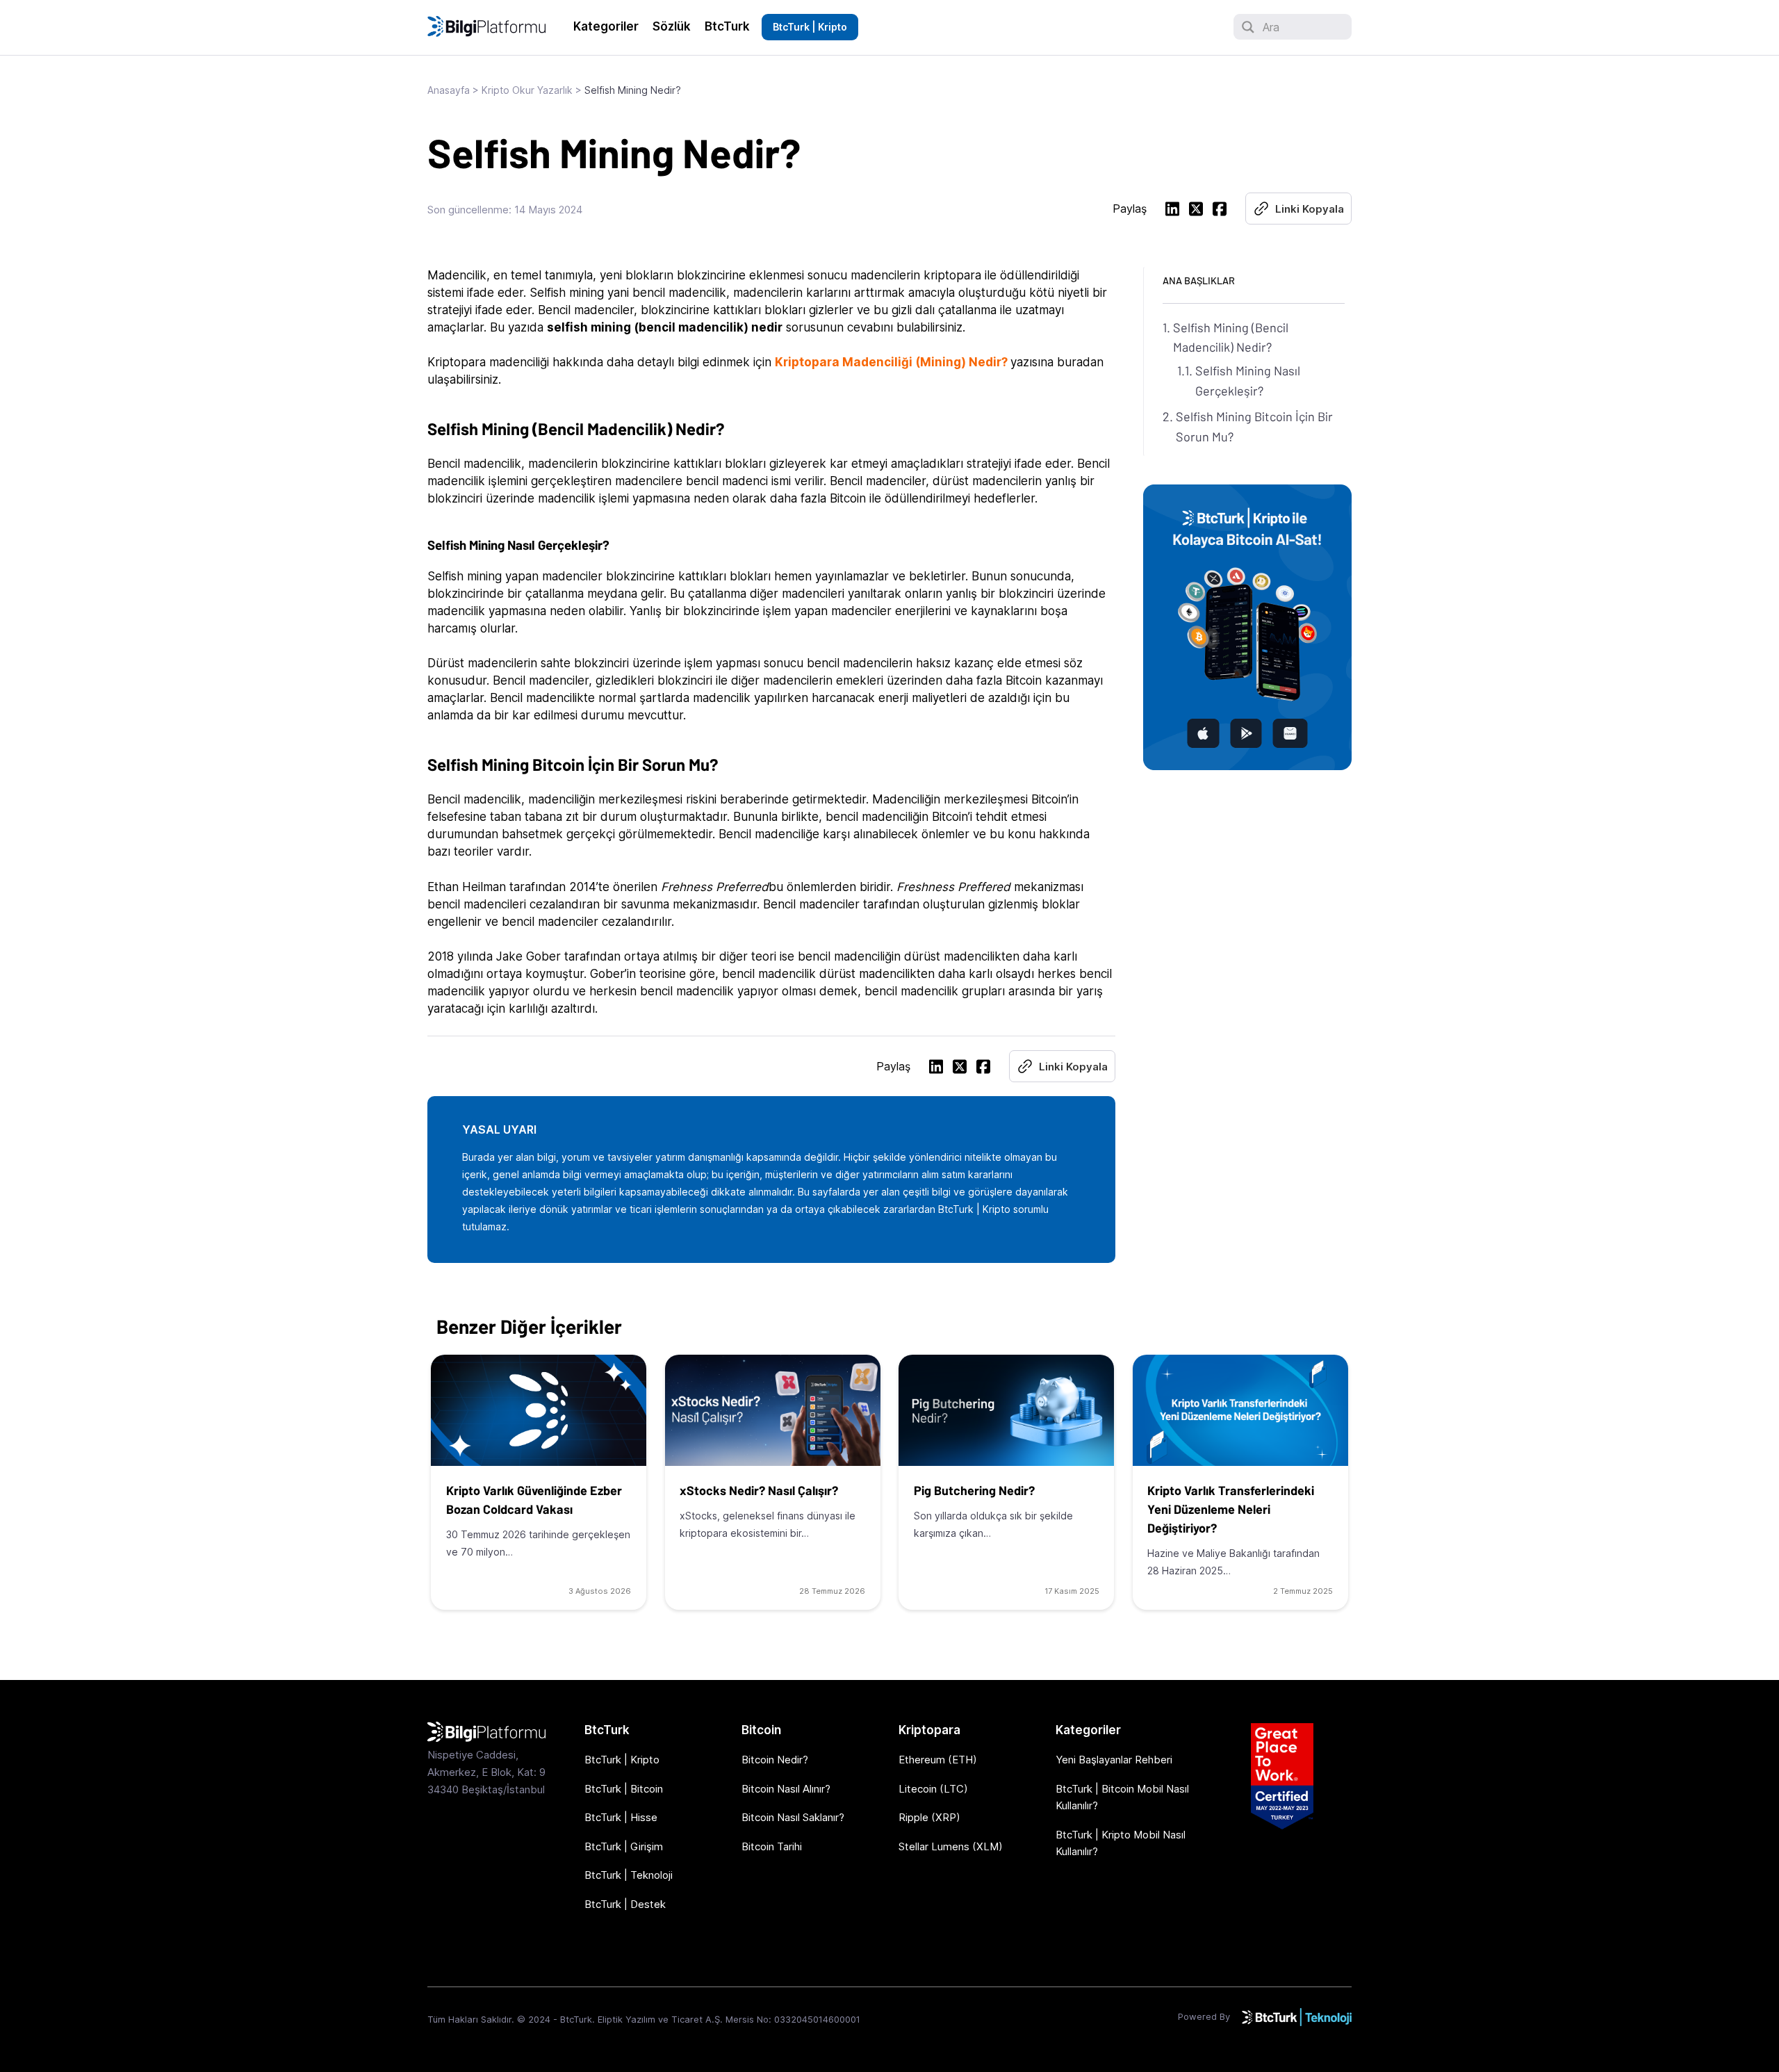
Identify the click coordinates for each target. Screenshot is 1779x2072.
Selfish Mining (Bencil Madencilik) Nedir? (1231, 337)
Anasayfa (449, 90)
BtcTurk (727, 26)
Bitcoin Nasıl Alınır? (786, 1789)
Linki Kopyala (1310, 209)
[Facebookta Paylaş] (1220, 211)
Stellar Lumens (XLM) (951, 1846)
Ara (1271, 27)
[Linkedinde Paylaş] (1172, 211)
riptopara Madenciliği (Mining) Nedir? (895, 362)
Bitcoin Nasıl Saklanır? (793, 1817)
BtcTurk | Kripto (810, 27)
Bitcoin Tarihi (772, 1846)
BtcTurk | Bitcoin (624, 1789)
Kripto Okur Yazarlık (527, 90)
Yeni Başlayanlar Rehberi (1114, 1760)
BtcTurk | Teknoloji (629, 1875)
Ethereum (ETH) (938, 1760)
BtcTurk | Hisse (621, 1817)
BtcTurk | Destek (625, 1904)
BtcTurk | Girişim (624, 1846)
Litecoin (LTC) (933, 1789)
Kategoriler (606, 26)
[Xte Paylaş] (1196, 211)
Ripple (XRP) (929, 1817)
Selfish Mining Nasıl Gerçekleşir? (1248, 381)
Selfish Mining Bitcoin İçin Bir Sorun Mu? (1254, 426)
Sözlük (672, 26)
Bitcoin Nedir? (775, 1760)
